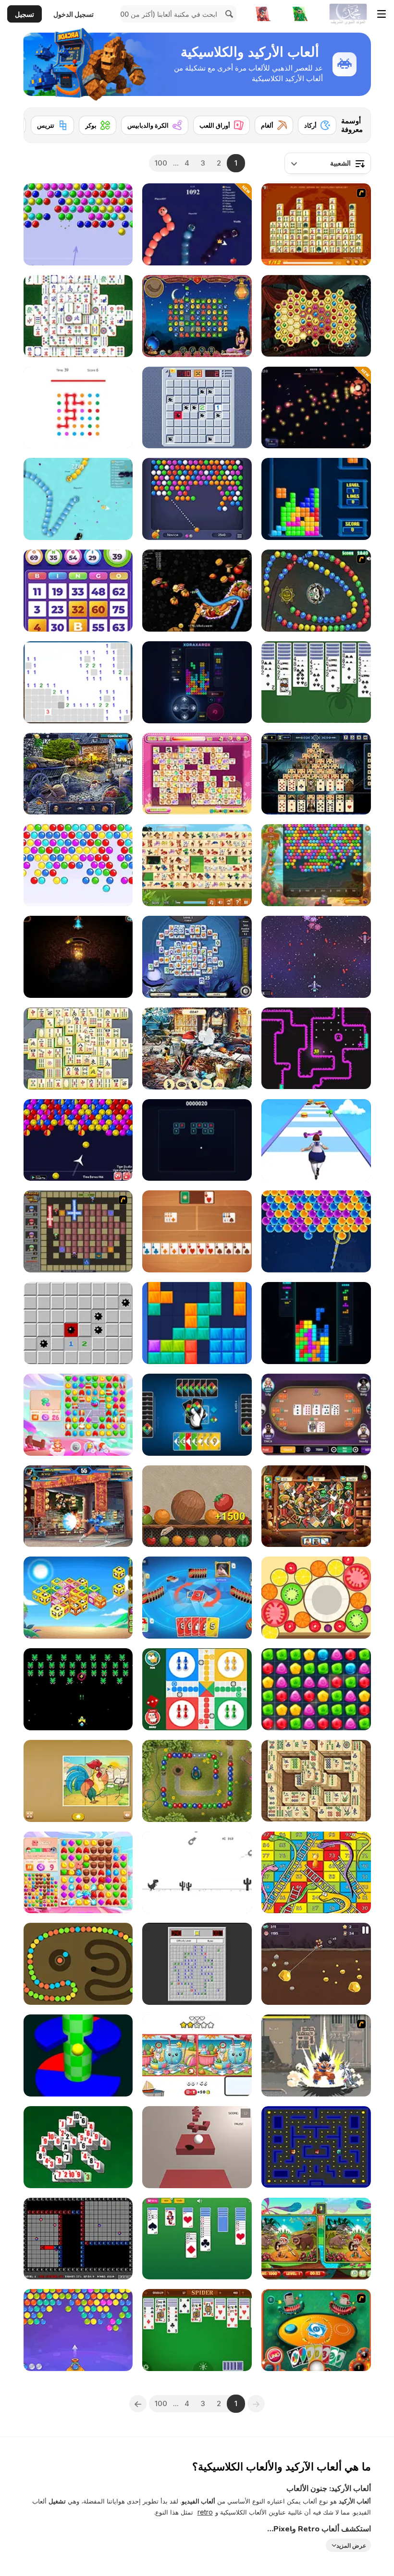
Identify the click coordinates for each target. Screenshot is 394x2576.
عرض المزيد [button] (351, 2546)
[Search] (228, 14)
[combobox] (328, 163)
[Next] (38, 122)
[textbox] (328, 163)
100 (161, 163)
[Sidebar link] (382, 14)
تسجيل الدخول (74, 14)
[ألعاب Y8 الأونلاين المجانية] (348, 14)
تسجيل (25, 14)
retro (205, 2512)
